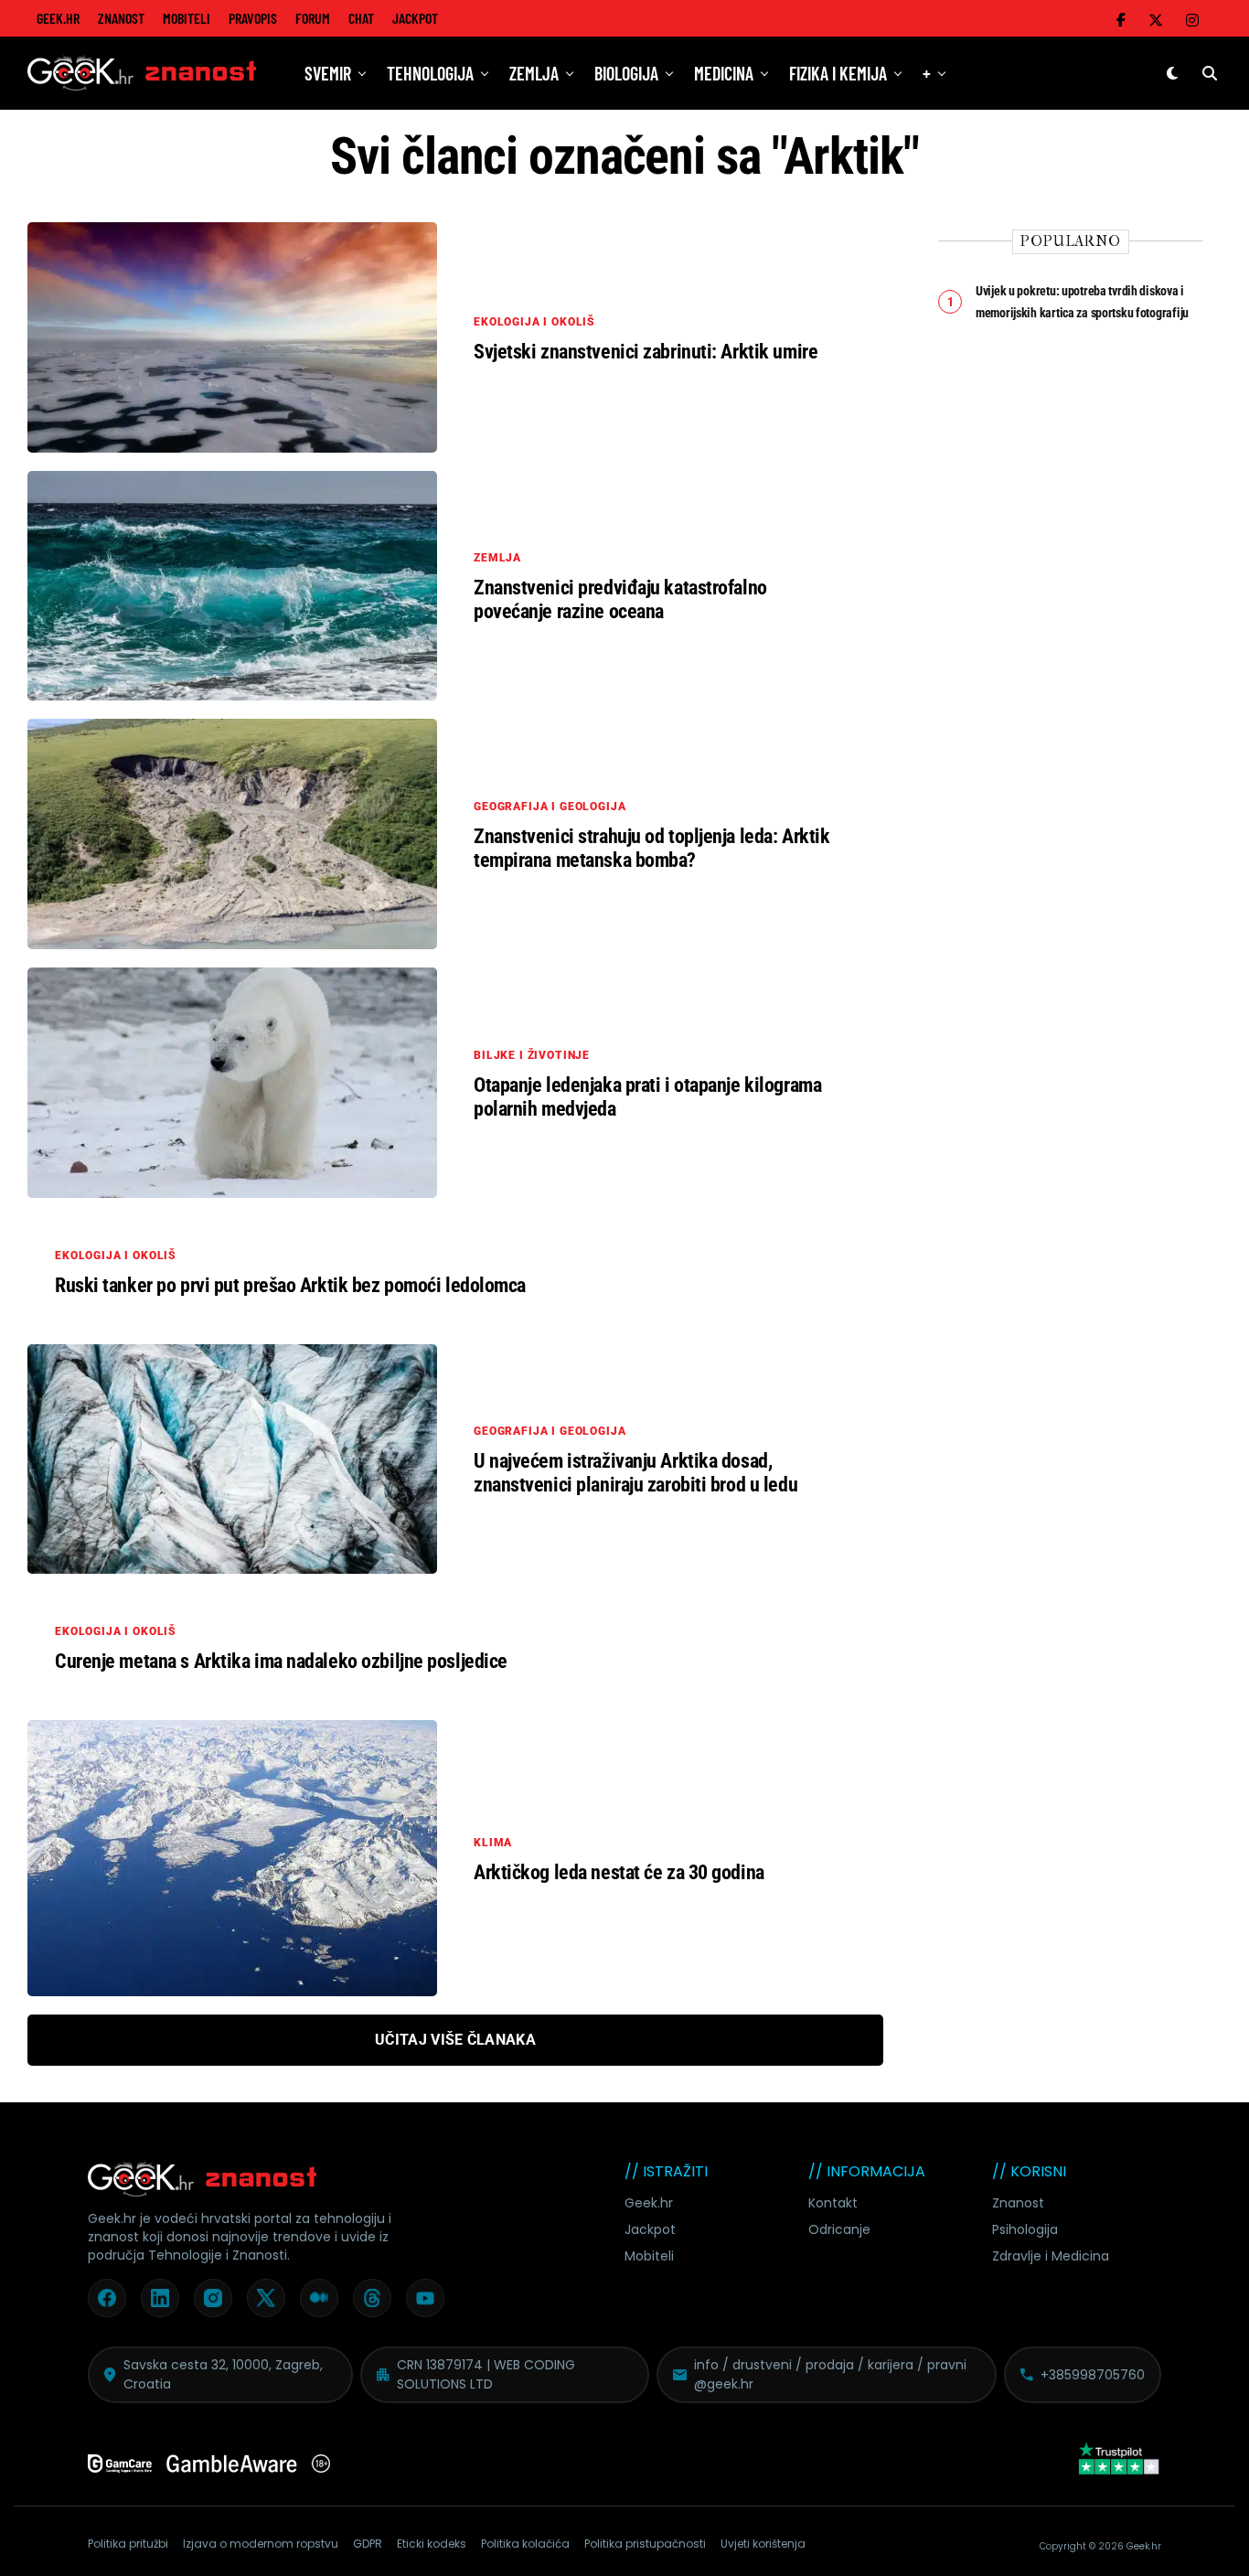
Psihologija (1025, 2229)
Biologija (626, 73)
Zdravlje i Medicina (1051, 2256)
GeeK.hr (58, 18)
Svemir (328, 73)
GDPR (368, 2544)
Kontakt (833, 2203)
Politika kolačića (525, 2544)
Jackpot (415, 18)
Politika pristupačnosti (645, 2544)
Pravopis (253, 18)
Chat (361, 18)
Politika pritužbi (128, 2544)
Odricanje (839, 2229)
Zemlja (534, 73)
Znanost (121, 18)
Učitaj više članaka (455, 2040)
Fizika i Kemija (838, 73)
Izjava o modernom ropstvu (261, 2544)
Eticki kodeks (432, 2544)
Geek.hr (649, 2203)
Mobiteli (187, 18)
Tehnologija (430, 73)
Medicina (724, 73)
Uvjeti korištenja (763, 2544)
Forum (313, 18)
